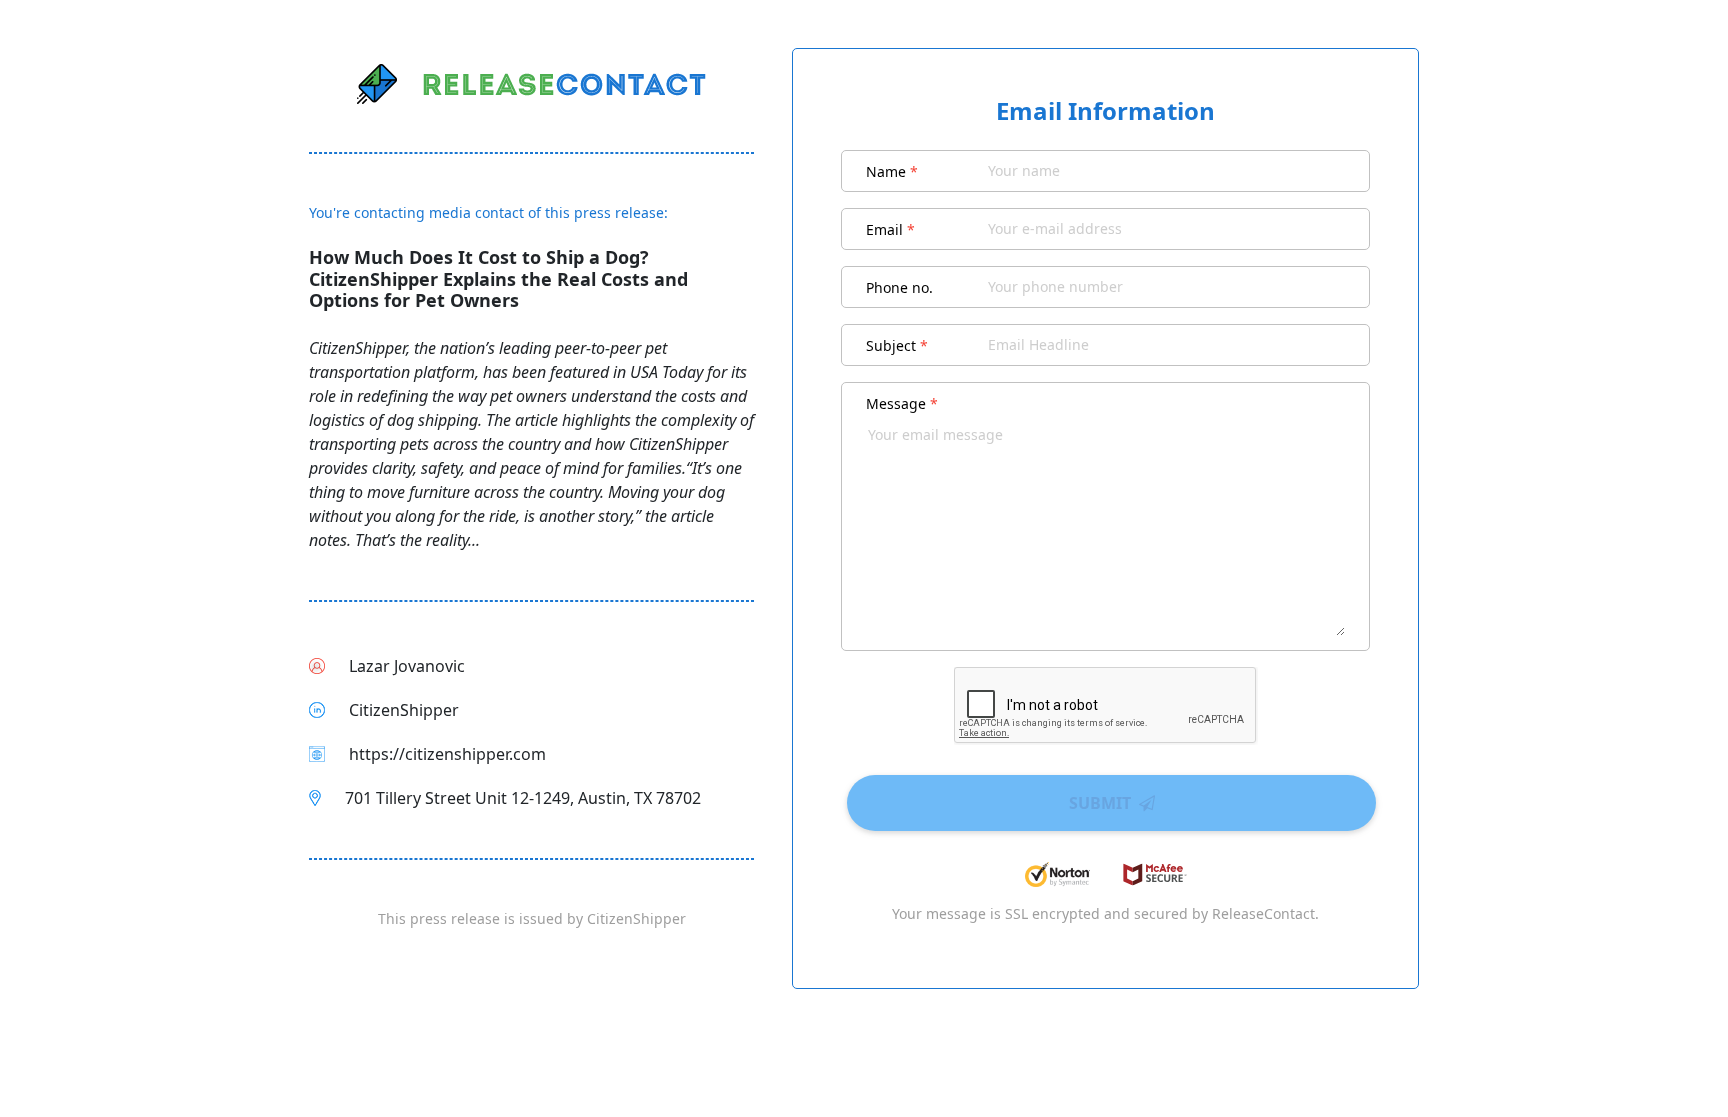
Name (892, 171)
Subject (897, 345)
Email (890, 229)
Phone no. (899, 287)
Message (902, 403)
